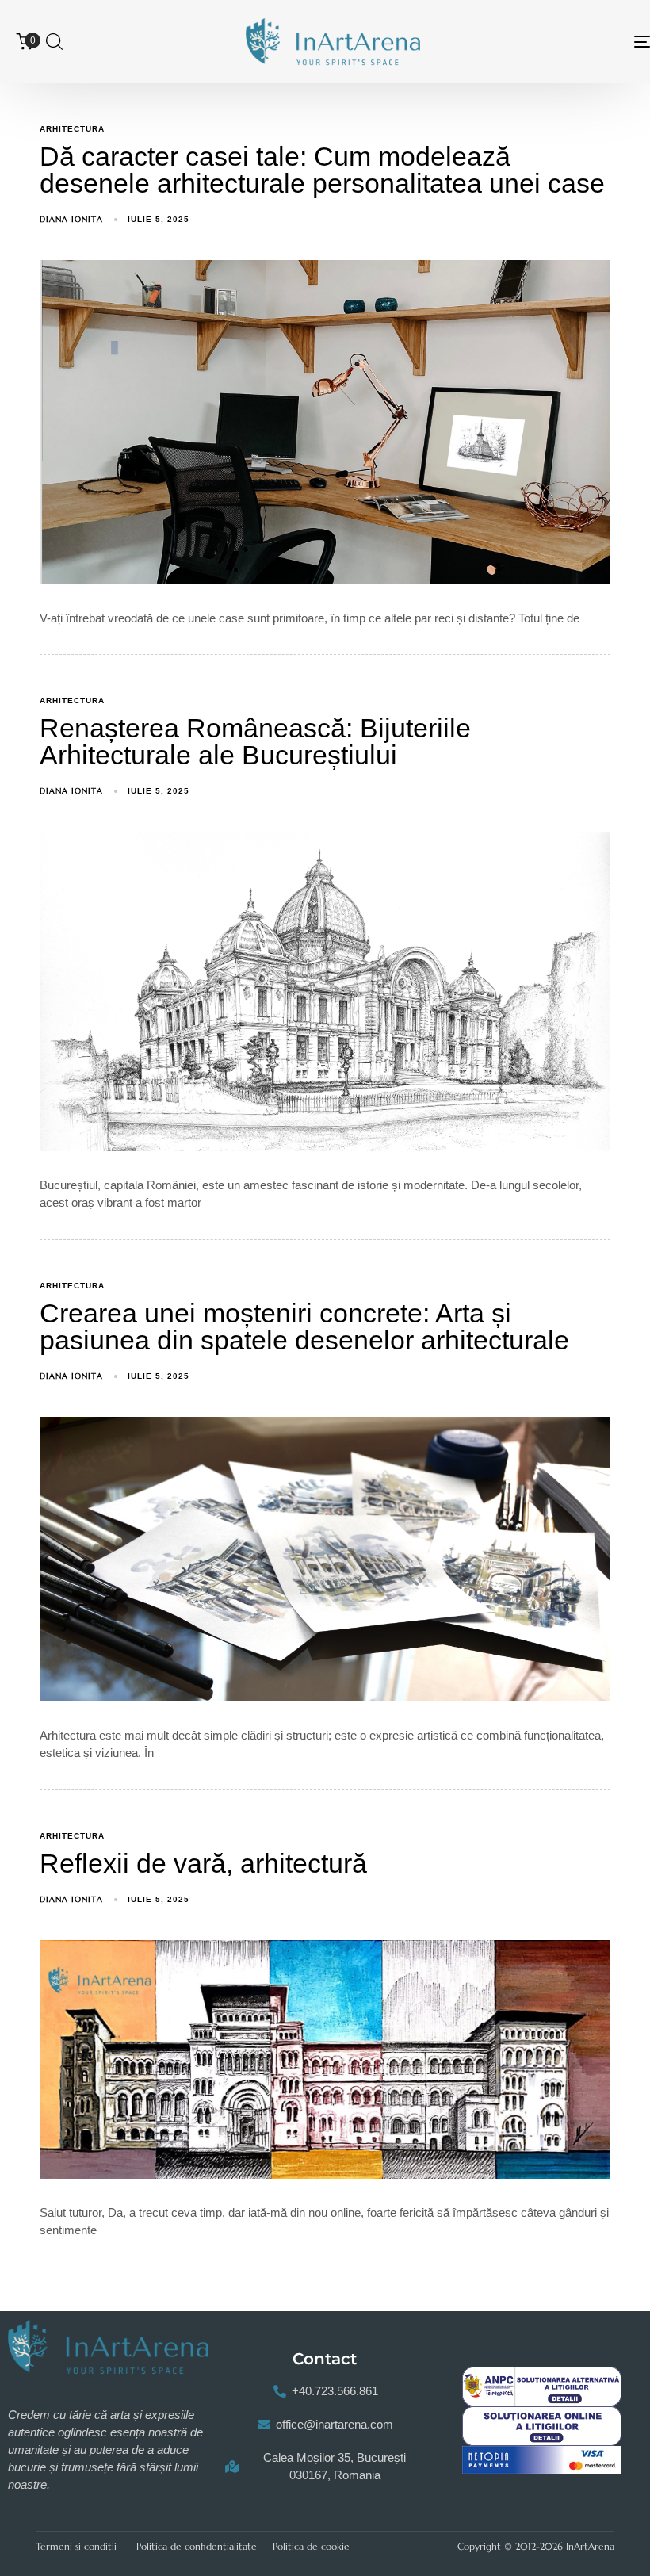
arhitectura (72, 129)
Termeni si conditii (76, 2546)
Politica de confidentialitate (197, 2546)
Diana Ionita (71, 219)
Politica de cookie (311, 2546)
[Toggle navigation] (547, 42)
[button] (54, 41)
